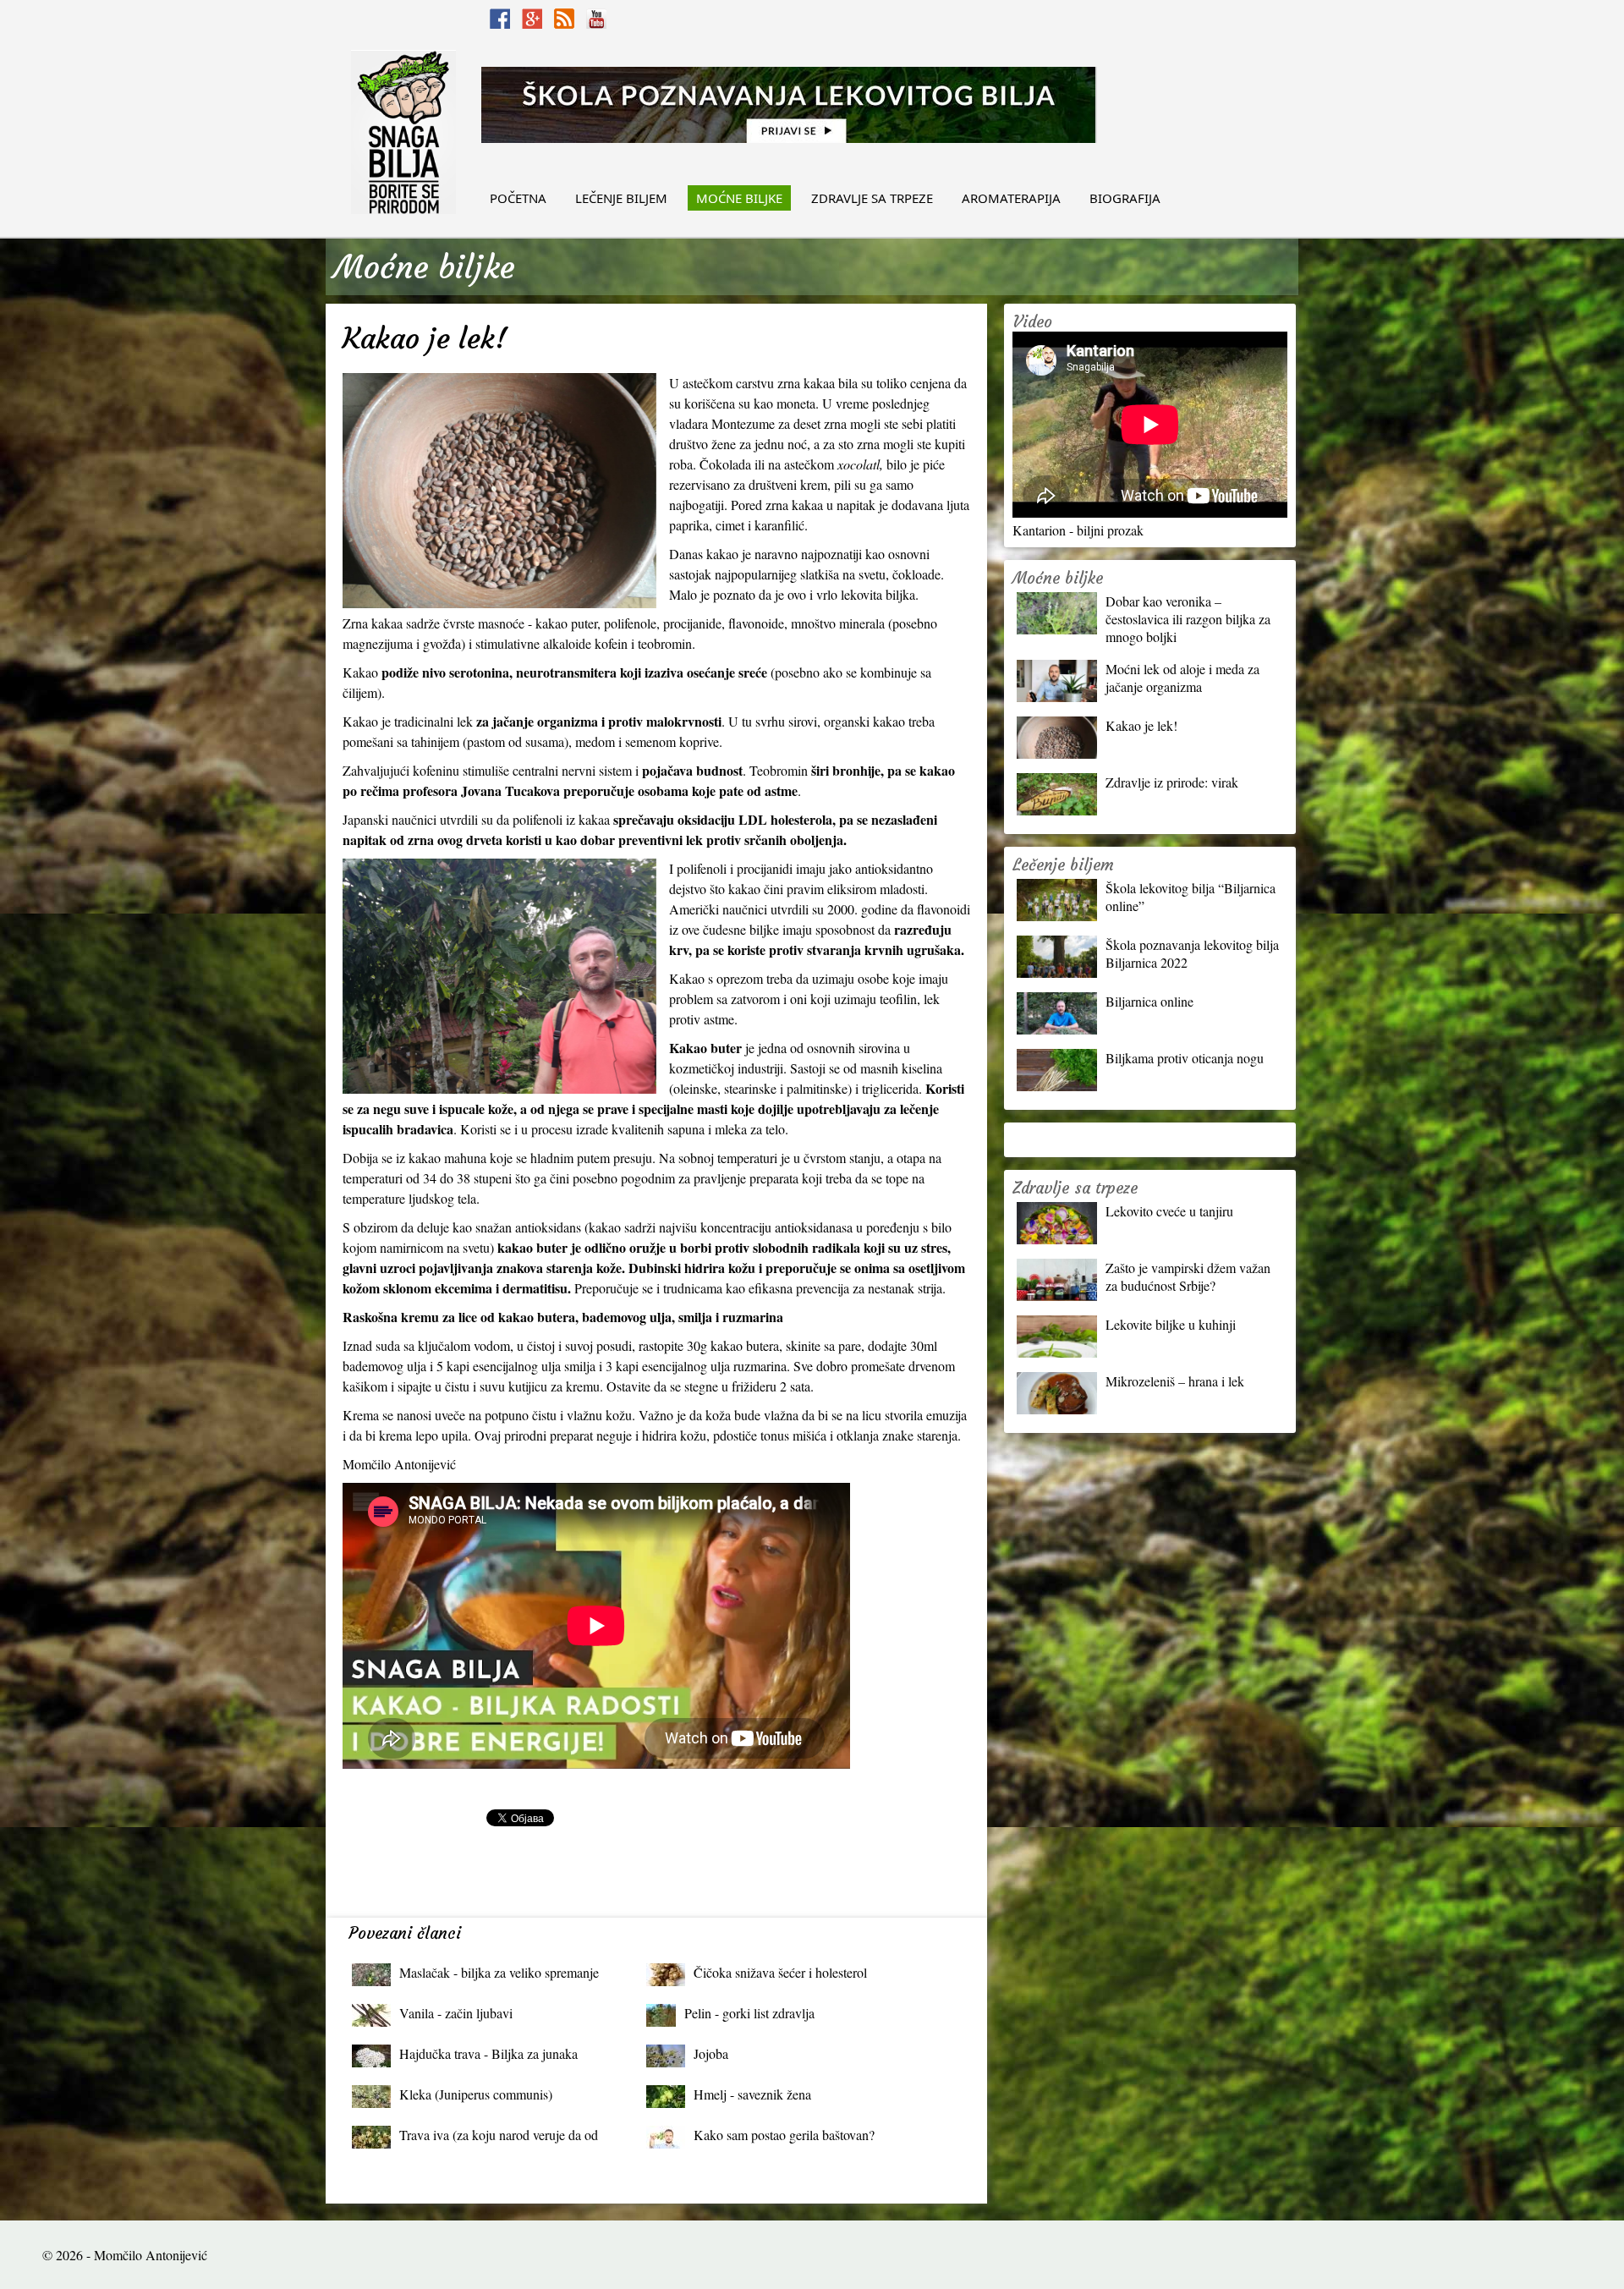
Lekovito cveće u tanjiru (1169, 1211)
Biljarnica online (1149, 1001)
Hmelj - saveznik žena (752, 2094)
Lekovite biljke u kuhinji (1171, 1324)
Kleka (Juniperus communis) (476, 2094)
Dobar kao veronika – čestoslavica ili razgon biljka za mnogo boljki (1188, 619)
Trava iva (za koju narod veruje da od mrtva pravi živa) (499, 2139)
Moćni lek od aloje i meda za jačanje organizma (1182, 678)
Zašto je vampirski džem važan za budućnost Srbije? (1188, 1276)
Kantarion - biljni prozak (1078, 530)
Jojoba (711, 2053)
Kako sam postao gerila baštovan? (784, 2135)
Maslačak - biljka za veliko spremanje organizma (499, 1976)
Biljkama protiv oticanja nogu (1185, 1058)
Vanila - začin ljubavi (456, 2013)
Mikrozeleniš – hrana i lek (1175, 1381)
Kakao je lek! (1141, 725)
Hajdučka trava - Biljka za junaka (488, 2053)
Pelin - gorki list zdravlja (749, 2013)
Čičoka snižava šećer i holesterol (780, 1972)
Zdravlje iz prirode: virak (1172, 782)
